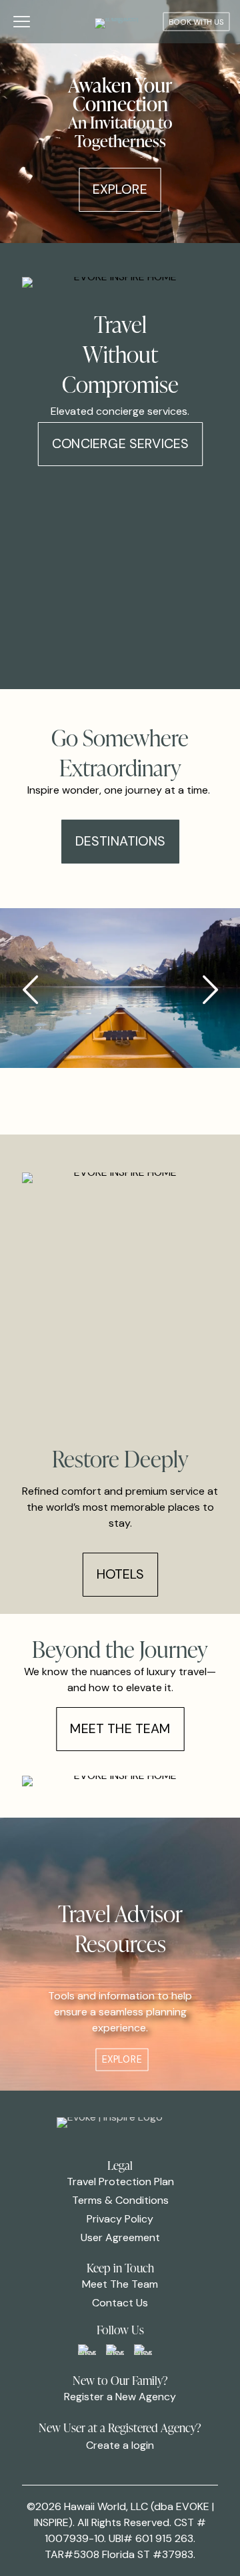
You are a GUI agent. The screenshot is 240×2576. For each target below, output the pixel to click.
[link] (87, 2350)
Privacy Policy (120, 2219)
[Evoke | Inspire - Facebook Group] (87, 2350)
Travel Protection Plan (120, 2182)
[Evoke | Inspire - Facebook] (115, 2350)
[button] (210, 990)
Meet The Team (120, 2284)
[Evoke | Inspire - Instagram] (143, 2350)
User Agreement (120, 2237)
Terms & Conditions (120, 2200)
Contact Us (120, 2303)
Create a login (120, 2445)
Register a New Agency (120, 2397)
